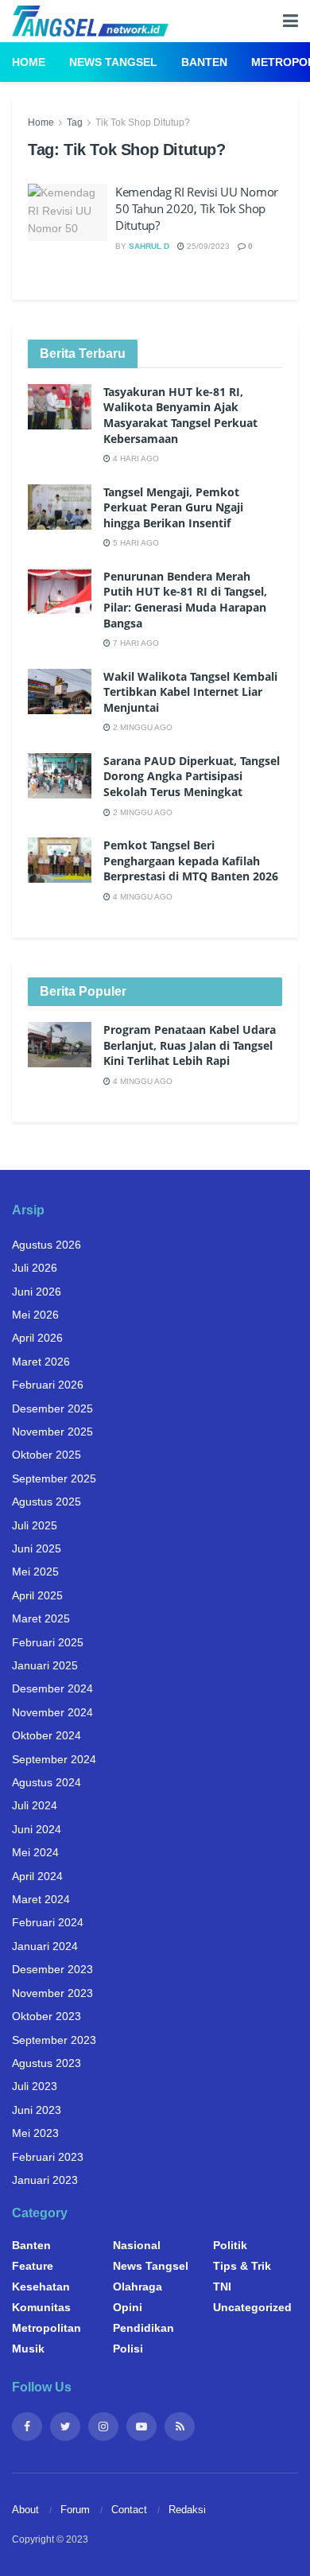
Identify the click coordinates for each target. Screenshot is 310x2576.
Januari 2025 (45, 1665)
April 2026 (37, 1338)
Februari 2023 (48, 2157)
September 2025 (54, 1478)
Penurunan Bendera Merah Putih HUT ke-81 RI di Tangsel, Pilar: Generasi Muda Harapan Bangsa (185, 600)
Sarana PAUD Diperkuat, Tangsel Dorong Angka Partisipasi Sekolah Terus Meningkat (192, 776)
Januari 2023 (45, 2180)
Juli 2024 (35, 1805)
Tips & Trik (242, 2266)
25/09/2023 (207, 246)
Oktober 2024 (46, 1735)
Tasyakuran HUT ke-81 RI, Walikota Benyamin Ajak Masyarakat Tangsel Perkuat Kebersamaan (180, 415)
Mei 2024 (35, 1852)
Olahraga (138, 2287)
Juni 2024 (37, 1829)
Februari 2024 (48, 1922)
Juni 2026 (37, 1292)
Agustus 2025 (46, 1502)
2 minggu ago (141, 727)
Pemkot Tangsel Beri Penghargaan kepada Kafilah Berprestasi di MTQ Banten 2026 (191, 861)
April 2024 (37, 1876)
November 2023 (52, 1993)
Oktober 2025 (46, 1455)
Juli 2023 (35, 2086)
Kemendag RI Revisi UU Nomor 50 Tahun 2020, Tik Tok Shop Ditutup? (197, 208)
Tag (75, 122)
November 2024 (52, 1712)
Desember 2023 (52, 1969)
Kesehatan (41, 2287)
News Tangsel (113, 62)
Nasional (137, 2245)
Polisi (128, 2349)
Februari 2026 (48, 1385)
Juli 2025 (35, 1525)
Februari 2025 (48, 1642)
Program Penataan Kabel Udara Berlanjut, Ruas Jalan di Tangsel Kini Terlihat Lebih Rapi (190, 1045)
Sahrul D (149, 246)
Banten (204, 62)
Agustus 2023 (46, 2063)
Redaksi (187, 2510)
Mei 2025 (35, 1572)
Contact (129, 2510)
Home (29, 62)
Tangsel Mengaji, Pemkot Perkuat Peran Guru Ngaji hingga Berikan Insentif (173, 507)
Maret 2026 (41, 1362)
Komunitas (41, 2307)
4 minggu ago (141, 897)
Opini (128, 2307)
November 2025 (52, 1432)
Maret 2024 (41, 1899)
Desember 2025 (52, 1408)
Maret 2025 (41, 1618)
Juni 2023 (37, 2110)
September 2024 (54, 1759)
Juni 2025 (37, 1548)
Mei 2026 (35, 1315)
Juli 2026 (35, 1268)
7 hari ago (135, 643)
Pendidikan (143, 2328)
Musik (28, 2349)
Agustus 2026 (46, 1245)
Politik (230, 2245)
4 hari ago (135, 458)
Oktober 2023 (46, 2016)
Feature (33, 2266)
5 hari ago (135, 543)
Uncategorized (252, 2307)
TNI (222, 2287)
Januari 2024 (45, 1946)
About (25, 2510)
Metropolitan (46, 2328)
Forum (75, 2510)
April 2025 (37, 1595)
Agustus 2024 (46, 1782)
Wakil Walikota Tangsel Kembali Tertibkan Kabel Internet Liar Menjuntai (190, 692)
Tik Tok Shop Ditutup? (143, 122)
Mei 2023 (35, 2133)
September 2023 (54, 2040)
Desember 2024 (52, 1688)
